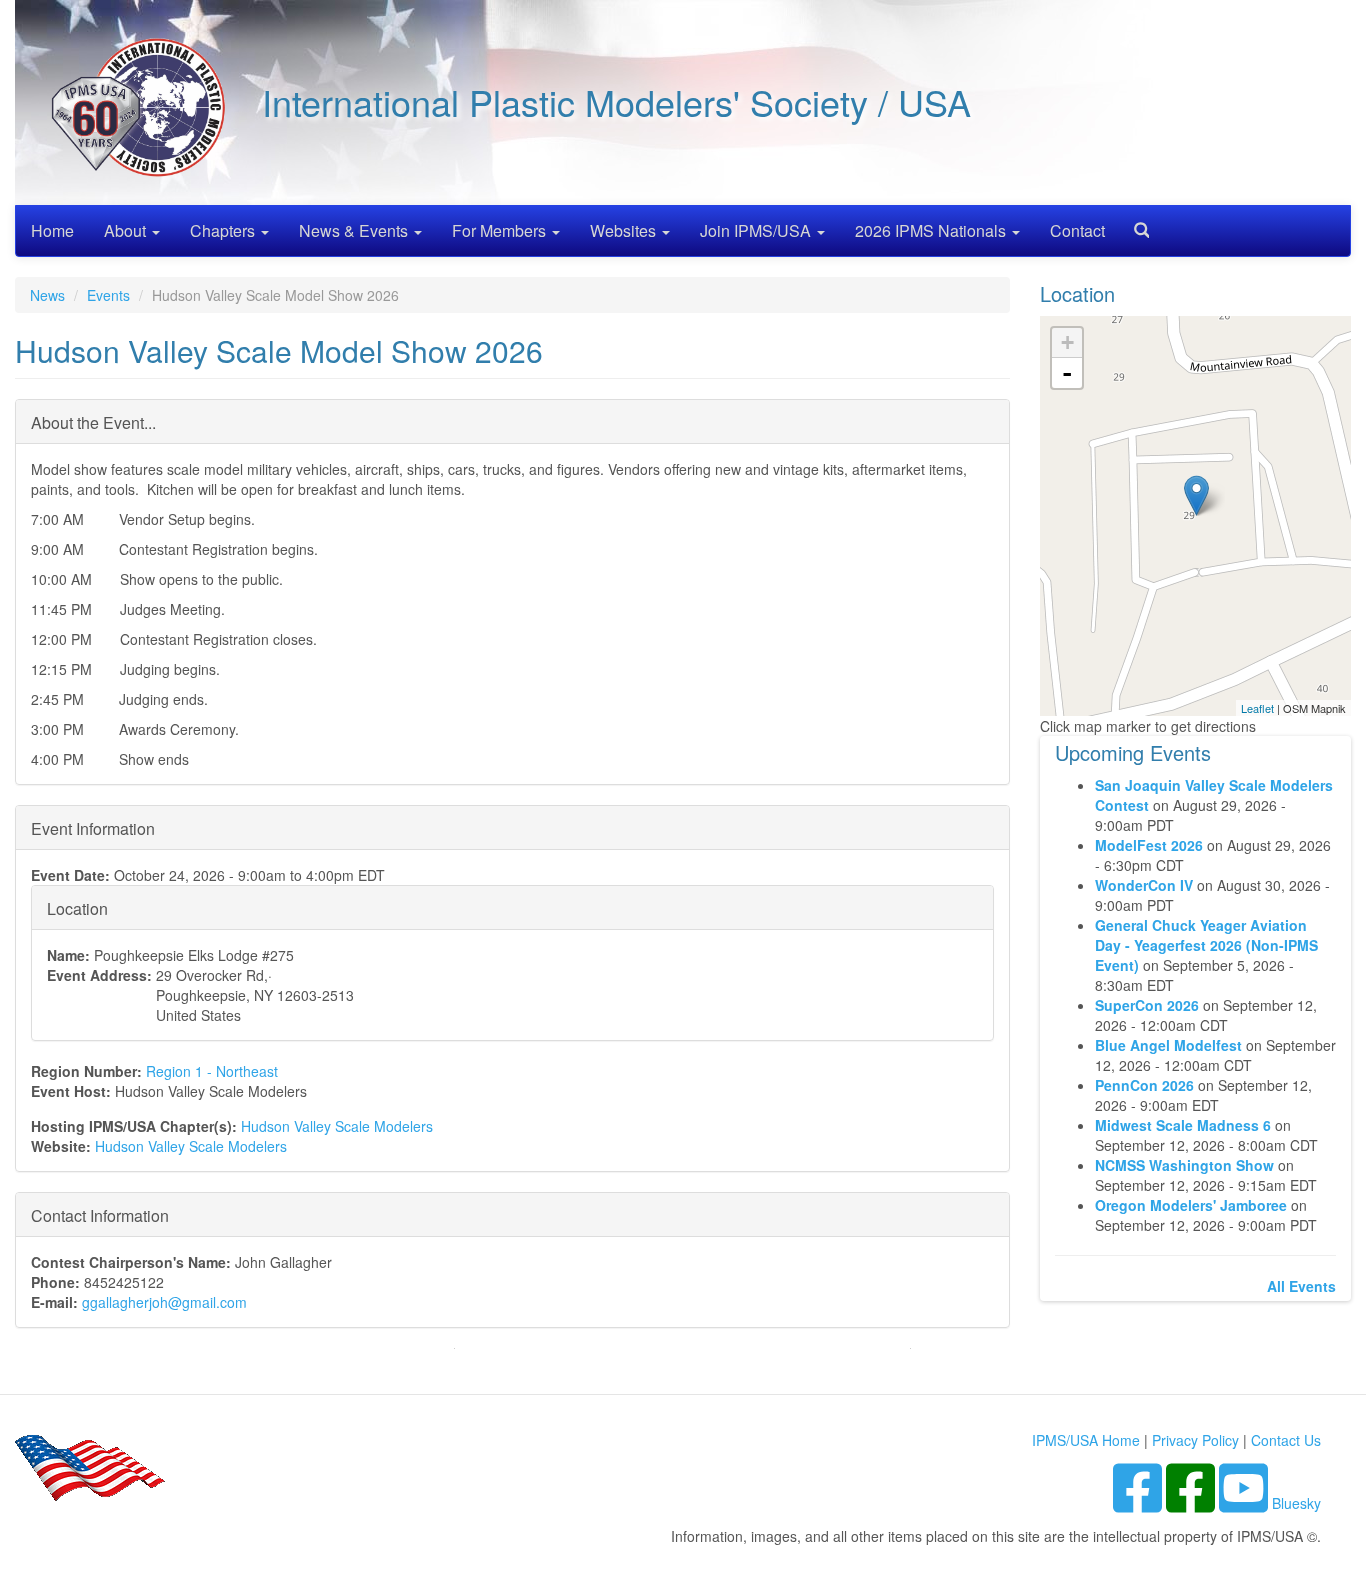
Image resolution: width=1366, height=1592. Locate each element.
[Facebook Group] (1139, 1503)
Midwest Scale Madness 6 (1183, 1125)
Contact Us (1286, 1440)
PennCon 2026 (1144, 1085)
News (47, 295)
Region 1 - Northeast (212, 1071)
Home (52, 230)
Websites (625, 230)
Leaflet (1257, 708)
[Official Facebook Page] (1192, 1503)
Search (1134, 223)
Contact (1077, 230)
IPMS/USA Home (1086, 1440)
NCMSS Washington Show (1184, 1165)
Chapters (224, 230)
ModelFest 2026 (1149, 845)
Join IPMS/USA (757, 230)
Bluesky (1296, 1503)
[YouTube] (1245, 1503)
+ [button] (1067, 342)
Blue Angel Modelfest (1168, 1045)
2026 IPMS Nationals (932, 230)
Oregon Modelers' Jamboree (1193, 1205)
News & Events (355, 230)
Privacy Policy (1195, 1440)
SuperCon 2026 (1147, 1005)
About (127, 230)
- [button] (1067, 373)
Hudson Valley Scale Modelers (337, 1126)
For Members (501, 230)
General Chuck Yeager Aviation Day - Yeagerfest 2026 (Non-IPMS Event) (1206, 945)
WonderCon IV (1144, 885)
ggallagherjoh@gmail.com (164, 1302)
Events (108, 295)
